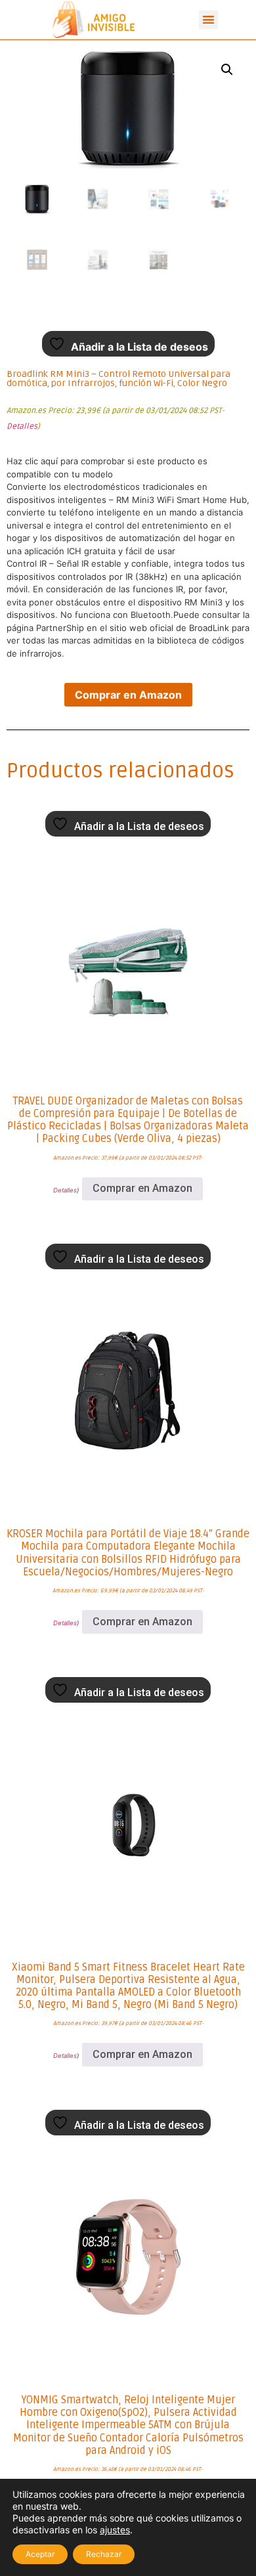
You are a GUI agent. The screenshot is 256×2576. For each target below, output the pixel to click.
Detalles (22, 426)
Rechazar (104, 2554)
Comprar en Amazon (128, 695)
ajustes (115, 2530)
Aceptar (40, 2554)
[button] (208, 20)
